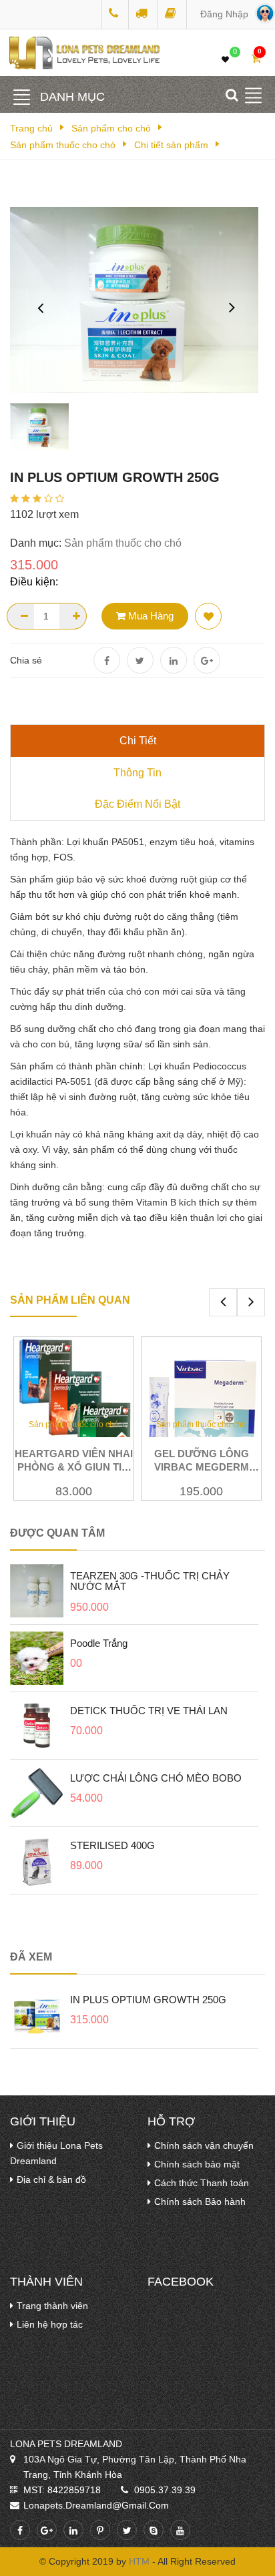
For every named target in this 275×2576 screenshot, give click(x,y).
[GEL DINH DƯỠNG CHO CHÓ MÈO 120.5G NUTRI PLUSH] (211, 1403)
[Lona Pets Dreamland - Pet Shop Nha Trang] (115, 14)
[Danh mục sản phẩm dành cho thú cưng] (22, 97)
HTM (139, 2561)
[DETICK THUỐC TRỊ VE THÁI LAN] (37, 1725)
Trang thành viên (52, 2306)
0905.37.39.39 (165, 2490)
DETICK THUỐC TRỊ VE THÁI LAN (149, 1711)
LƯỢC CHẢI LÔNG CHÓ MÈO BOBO (156, 1778)
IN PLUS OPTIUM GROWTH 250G (148, 2000)
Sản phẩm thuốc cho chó (63, 145)
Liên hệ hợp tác (50, 2324)
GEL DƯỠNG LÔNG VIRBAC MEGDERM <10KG (83, 1467)
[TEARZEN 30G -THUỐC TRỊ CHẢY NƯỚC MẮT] (37, 1590)
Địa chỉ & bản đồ (51, 2179)
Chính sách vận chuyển (204, 2145)
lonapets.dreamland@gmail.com (96, 2505)
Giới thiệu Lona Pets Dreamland (56, 2153)
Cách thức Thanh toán (202, 2183)
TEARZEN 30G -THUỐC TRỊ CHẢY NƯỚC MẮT (150, 1581)
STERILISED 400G (112, 1845)
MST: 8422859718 (62, 2490)
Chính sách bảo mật (197, 2164)
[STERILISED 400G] (37, 1860)
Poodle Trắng (99, 1643)
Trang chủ (31, 128)
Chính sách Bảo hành (200, 2202)
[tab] (137, 741)
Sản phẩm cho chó (111, 128)
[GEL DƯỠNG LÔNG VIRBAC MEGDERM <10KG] (83, 1403)
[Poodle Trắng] (37, 1657)
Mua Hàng (150, 616)
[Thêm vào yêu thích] (208, 616)
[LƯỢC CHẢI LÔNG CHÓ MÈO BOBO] (37, 1792)
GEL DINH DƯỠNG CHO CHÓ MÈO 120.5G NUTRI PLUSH (211, 1467)
